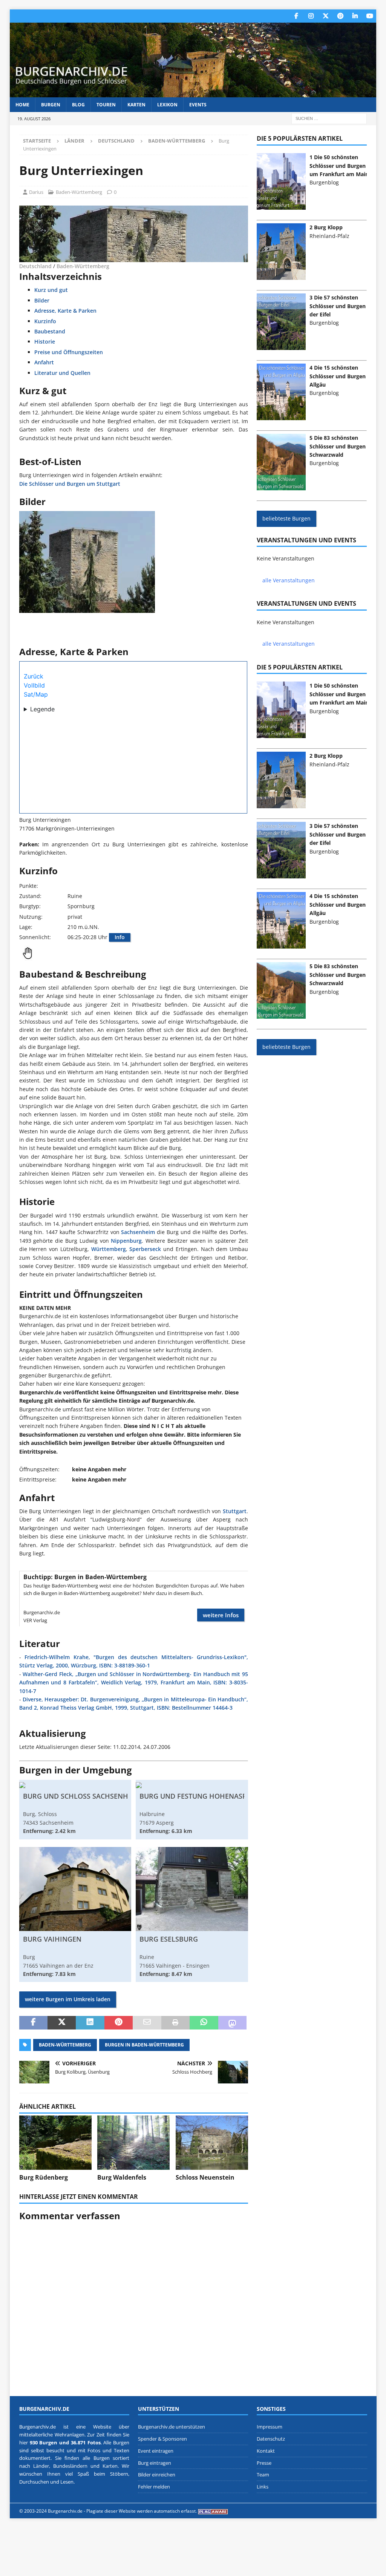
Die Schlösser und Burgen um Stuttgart (70, 484)
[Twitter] (325, 16)
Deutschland (116, 141)
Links (263, 2487)
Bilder (42, 300)
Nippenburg (126, 1241)
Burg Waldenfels (122, 2177)
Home (22, 105)
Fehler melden (154, 2487)
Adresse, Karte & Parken (65, 311)
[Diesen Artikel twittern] (62, 2023)
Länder (74, 141)
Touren (106, 105)
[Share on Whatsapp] (204, 2023)
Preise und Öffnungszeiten (69, 352)
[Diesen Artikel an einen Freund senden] (147, 2023)
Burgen (51, 105)
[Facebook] (296, 16)
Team (263, 2475)
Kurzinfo (45, 321)
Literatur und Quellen (62, 373)
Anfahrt (44, 362)
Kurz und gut (51, 290)
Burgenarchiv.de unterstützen (172, 2427)
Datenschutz (271, 2439)
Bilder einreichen (157, 2475)
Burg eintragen (155, 2463)
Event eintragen (156, 2451)
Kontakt (266, 2451)
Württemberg (109, 1249)
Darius (36, 192)
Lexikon (167, 105)
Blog (78, 105)
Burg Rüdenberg (44, 2177)
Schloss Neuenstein (205, 2177)
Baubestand (50, 331)
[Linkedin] (355, 16)
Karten (136, 105)
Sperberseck (145, 1249)
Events (198, 105)
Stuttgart (235, 1511)
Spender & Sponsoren (162, 2439)
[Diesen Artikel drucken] (175, 2023)
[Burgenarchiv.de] (193, 93)
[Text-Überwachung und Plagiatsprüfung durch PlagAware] (213, 2511)
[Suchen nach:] (329, 118)
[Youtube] (370, 16)
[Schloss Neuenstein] (212, 2143)
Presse (264, 2463)
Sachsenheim (138, 1232)
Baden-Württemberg (79, 192)
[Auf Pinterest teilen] (119, 2023)
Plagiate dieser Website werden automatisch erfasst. (142, 2511)
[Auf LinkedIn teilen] (90, 2023)
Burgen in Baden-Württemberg (144, 2045)
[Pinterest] (340, 16)
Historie (45, 342)
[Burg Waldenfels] (133, 2143)
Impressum (270, 2427)
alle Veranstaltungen (289, 580)
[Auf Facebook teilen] (33, 2023)
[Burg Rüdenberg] (55, 2143)
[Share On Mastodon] (232, 2023)
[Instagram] (311, 16)
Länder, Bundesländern (60, 2466)
